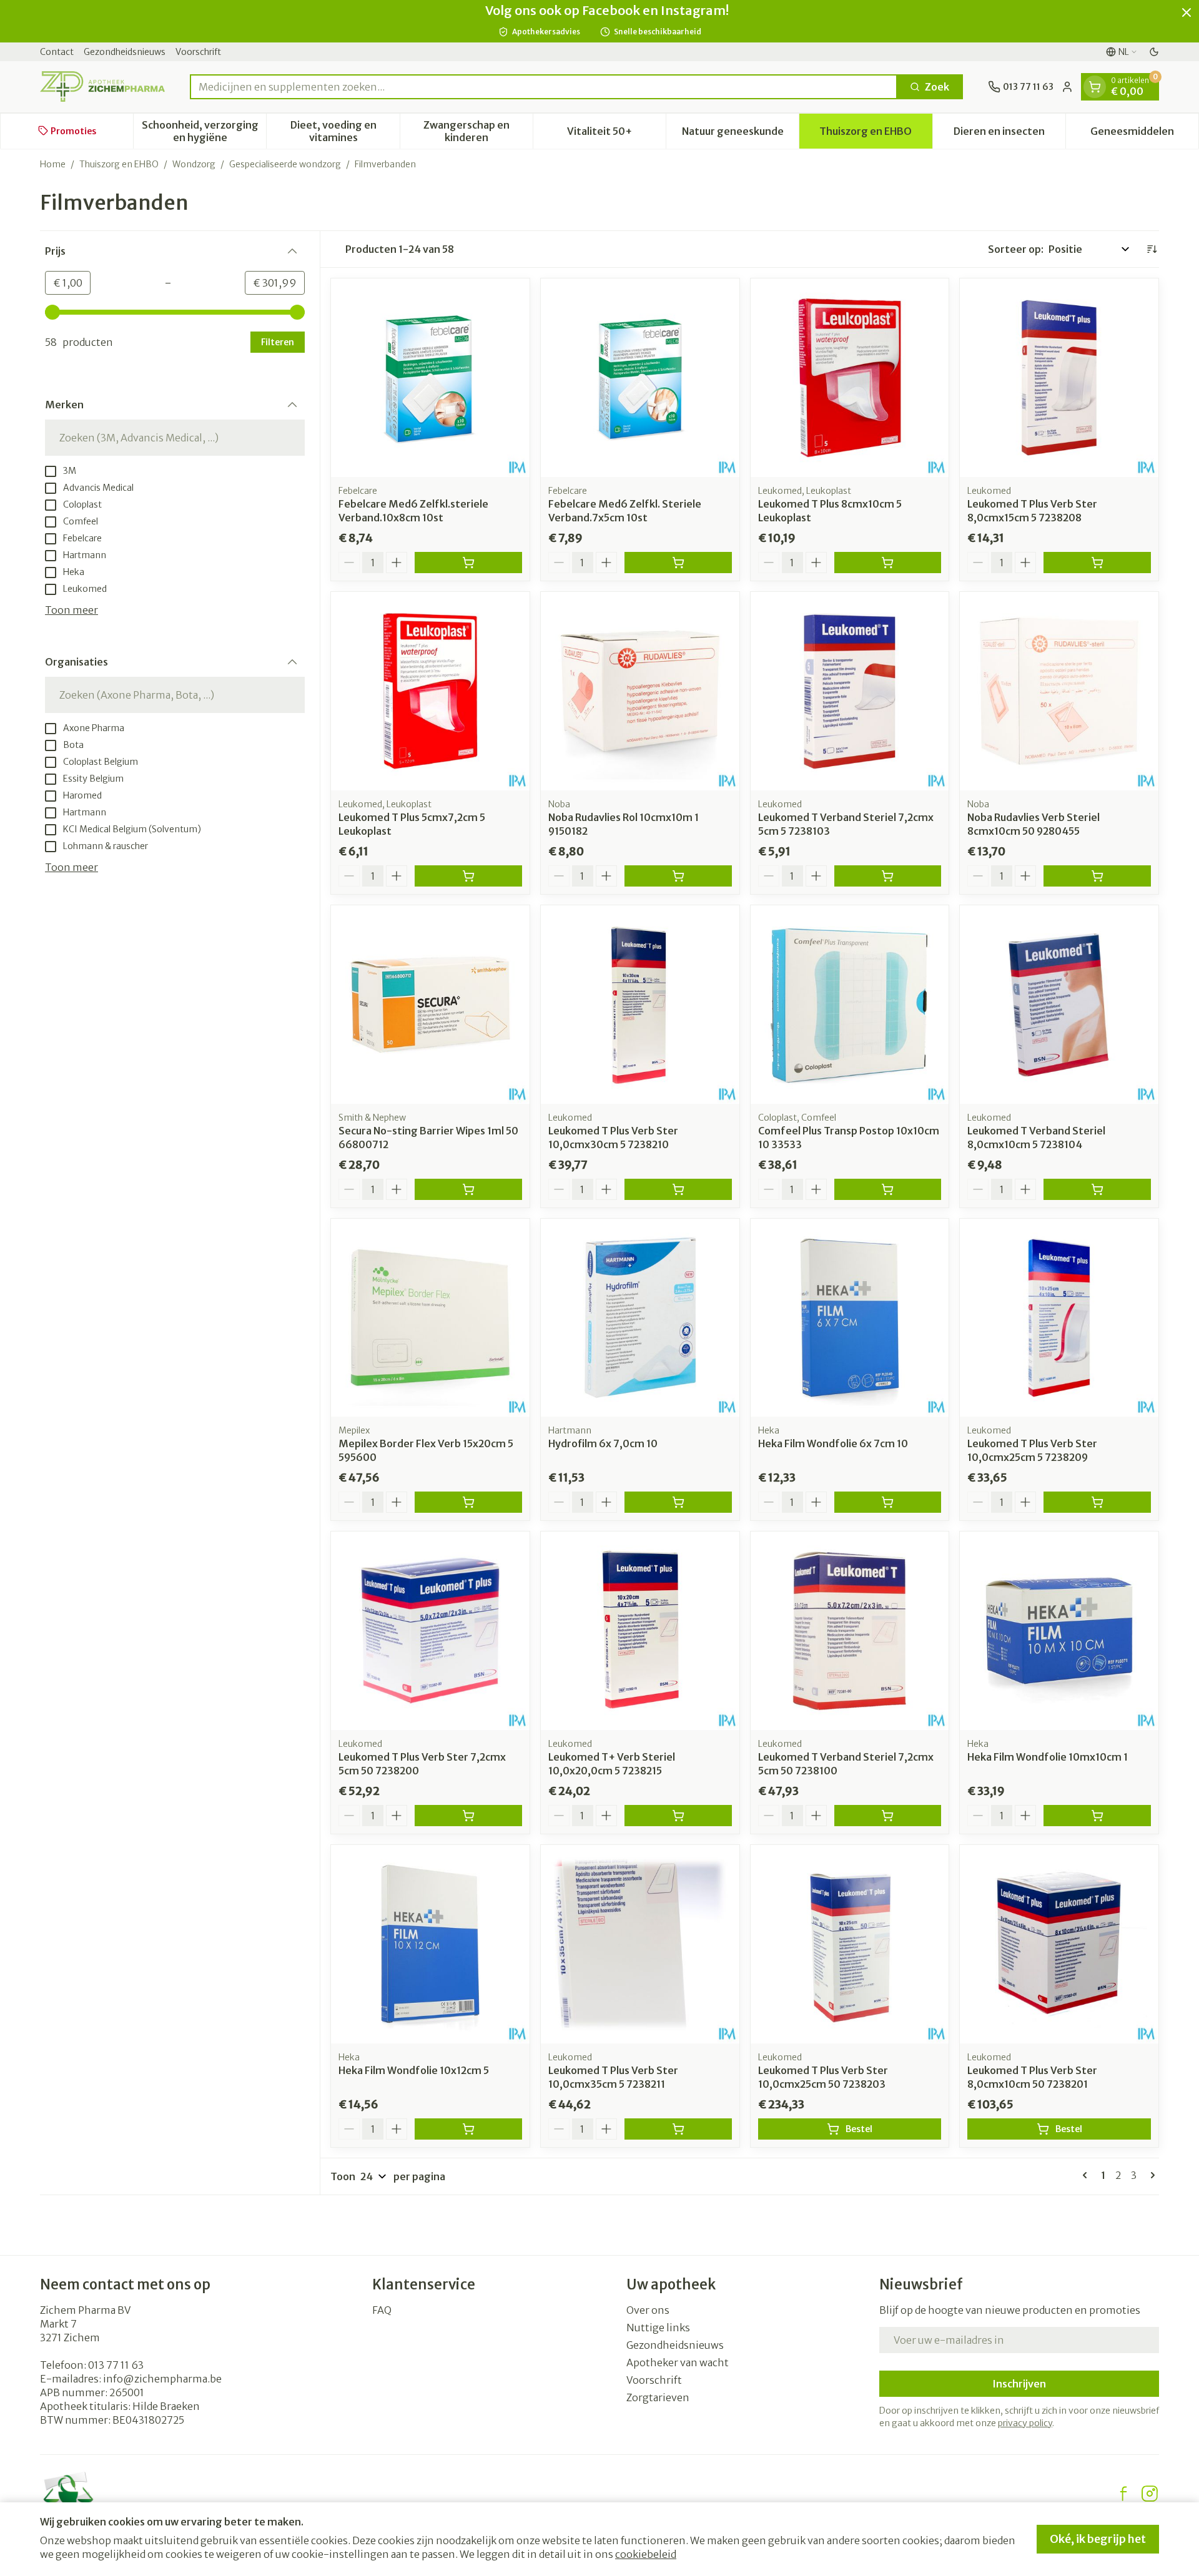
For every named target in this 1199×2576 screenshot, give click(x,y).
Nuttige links (658, 2328)
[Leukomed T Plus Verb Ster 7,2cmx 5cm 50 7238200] (430, 1631)
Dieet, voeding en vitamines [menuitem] (345, 130)
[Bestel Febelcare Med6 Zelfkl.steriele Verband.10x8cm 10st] (468, 563)
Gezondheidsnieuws (125, 52)
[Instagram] (1150, 2494)
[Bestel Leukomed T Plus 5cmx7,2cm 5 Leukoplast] (468, 876)
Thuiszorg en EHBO (119, 164)
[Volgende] (1150, 2175)
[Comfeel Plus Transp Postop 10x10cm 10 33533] (850, 1005)
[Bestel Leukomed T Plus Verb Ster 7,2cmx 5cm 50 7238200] (468, 1816)
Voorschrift (198, 52)
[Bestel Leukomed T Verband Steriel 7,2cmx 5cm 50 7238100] (888, 1816)
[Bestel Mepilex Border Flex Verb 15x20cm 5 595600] (468, 1502)
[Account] (1067, 87)
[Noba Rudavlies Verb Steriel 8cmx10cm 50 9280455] (1059, 691)
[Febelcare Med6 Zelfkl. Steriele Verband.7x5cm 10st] (640, 378)
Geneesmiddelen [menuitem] (1144, 134)
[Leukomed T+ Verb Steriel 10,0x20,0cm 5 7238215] (640, 1631)
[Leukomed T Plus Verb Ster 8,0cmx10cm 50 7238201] (1059, 1944)
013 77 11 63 (116, 2365)
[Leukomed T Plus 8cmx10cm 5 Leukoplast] (850, 378)
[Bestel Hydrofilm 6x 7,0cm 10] (678, 1502)
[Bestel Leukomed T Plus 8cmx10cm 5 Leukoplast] (888, 563)
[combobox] (544, 87)
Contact (57, 52)
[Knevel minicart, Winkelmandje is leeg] (1095, 87)
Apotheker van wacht (678, 2362)
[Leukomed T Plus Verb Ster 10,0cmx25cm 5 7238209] (1059, 1318)
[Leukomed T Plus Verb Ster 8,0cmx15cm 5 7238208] (1059, 378)
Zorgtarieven (658, 2397)
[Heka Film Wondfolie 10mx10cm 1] (1059, 1631)
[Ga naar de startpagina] (102, 86)
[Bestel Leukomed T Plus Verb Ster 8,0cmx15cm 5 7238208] (1097, 563)
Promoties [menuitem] (73, 130)
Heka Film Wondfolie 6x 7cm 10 (833, 1443)
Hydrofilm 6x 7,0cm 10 (603, 1443)
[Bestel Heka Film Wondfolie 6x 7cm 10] (888, 1502)
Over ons (648, 2310)
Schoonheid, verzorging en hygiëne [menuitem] (204, 130)
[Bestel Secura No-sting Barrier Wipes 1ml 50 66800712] (468, 1189)
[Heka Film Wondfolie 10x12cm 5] (430, 1944)
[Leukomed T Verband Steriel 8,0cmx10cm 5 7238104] (1059, 1005)
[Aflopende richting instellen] (1152, 249)
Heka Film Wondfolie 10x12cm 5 (414, 2070)
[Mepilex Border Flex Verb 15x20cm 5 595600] (430, 1318)
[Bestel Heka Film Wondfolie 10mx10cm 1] (1097, 1816)
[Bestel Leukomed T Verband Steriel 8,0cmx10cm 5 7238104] (1097, 1189)
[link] (1087, 2175)
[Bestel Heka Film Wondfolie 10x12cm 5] (468, 2129)
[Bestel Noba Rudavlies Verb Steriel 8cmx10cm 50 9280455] (1097, 876)
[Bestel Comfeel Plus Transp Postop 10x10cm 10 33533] (888, 1189)
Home (53, 164)
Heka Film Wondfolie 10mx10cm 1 (1048, 1757)
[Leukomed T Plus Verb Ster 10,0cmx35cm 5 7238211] (640, 1944)
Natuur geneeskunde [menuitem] (740, 134)
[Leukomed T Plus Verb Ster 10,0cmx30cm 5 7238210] (640, 1005)
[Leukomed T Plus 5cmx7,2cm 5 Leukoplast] (430, 691)
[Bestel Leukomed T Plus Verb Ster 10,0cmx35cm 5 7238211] (678, 2129)
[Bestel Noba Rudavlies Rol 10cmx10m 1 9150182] (678, 876)
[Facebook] (1123, 2494)
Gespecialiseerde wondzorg (285, 164)
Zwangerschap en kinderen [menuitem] (478, 130)
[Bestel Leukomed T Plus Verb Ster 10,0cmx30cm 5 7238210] (678, 1189)
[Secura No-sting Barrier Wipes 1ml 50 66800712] (430, 1005)
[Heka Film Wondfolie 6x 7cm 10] (850, 1318)
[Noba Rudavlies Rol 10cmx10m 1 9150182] (640, 691)
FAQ (382, 2310)
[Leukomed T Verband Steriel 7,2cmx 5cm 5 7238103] (850, 691)
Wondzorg (194, 164)
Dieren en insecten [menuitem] (1009, 134)
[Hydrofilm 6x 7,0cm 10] (640, 1318)
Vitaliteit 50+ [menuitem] (616, 134)
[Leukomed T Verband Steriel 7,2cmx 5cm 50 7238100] (850, 1631)
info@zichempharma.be (162, 2379)
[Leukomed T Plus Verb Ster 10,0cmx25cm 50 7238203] (850, 1944)
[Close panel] (1187, 12)
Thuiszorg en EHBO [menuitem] (876, 134)
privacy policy (1025, 2423)
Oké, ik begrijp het (1098, 2539)
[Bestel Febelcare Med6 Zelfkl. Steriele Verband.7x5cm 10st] (678, 563)
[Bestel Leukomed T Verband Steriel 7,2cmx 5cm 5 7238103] (888, 876)
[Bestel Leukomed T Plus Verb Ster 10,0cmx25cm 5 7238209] (1097, 1502)
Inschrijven (1019, 2384)
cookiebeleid (646, 2554)
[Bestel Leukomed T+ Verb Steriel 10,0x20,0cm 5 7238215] (678, 1816)
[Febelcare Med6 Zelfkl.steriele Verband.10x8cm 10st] (430, 378)
